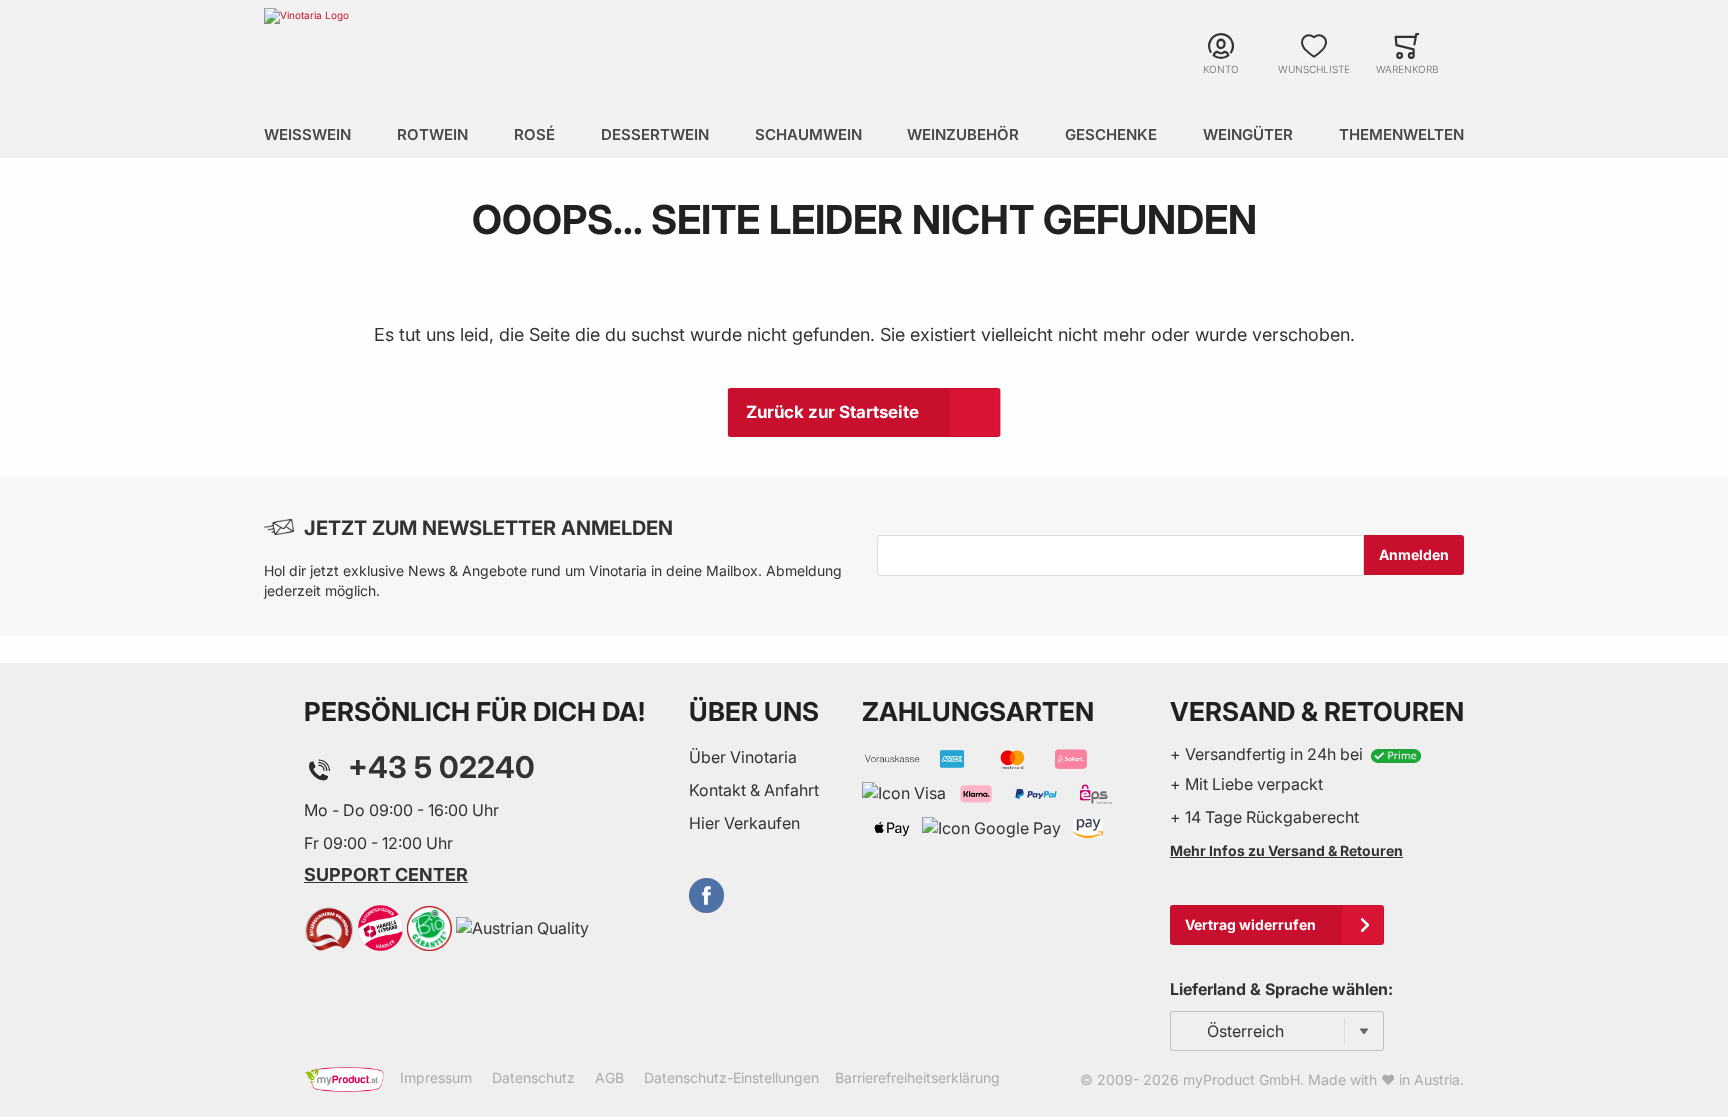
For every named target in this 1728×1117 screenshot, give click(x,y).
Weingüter (1248, 134)
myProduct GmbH (1241, 1079)
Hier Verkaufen (744, 823)
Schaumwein (808, 134)
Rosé (534, 134)
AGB (609, 1077)
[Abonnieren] (1414, 555)
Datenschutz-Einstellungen (731, 1077)
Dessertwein (655, 134)
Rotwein (432, 134)
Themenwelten (1401, 134)
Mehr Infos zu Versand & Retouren (1286, 850)
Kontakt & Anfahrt (754, 790)
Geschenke (1111, 134)
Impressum (436, 1077)
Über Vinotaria (743, 757)
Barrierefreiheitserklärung (917, 1077)
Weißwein (307, 134)
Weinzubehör (963, 134)
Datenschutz (533, 1077)
